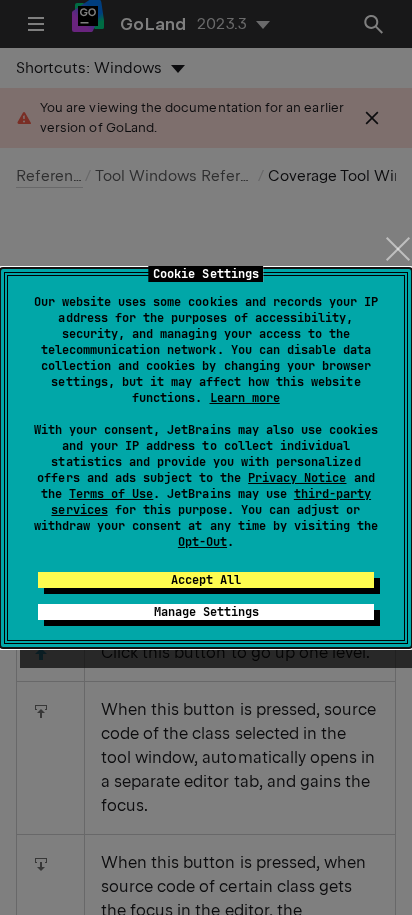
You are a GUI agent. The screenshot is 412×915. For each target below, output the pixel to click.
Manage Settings (206, 612)
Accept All (206, 580)
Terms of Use (111, 494)
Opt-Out (202, 542)
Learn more (245, 398)
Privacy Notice (297, 478)
